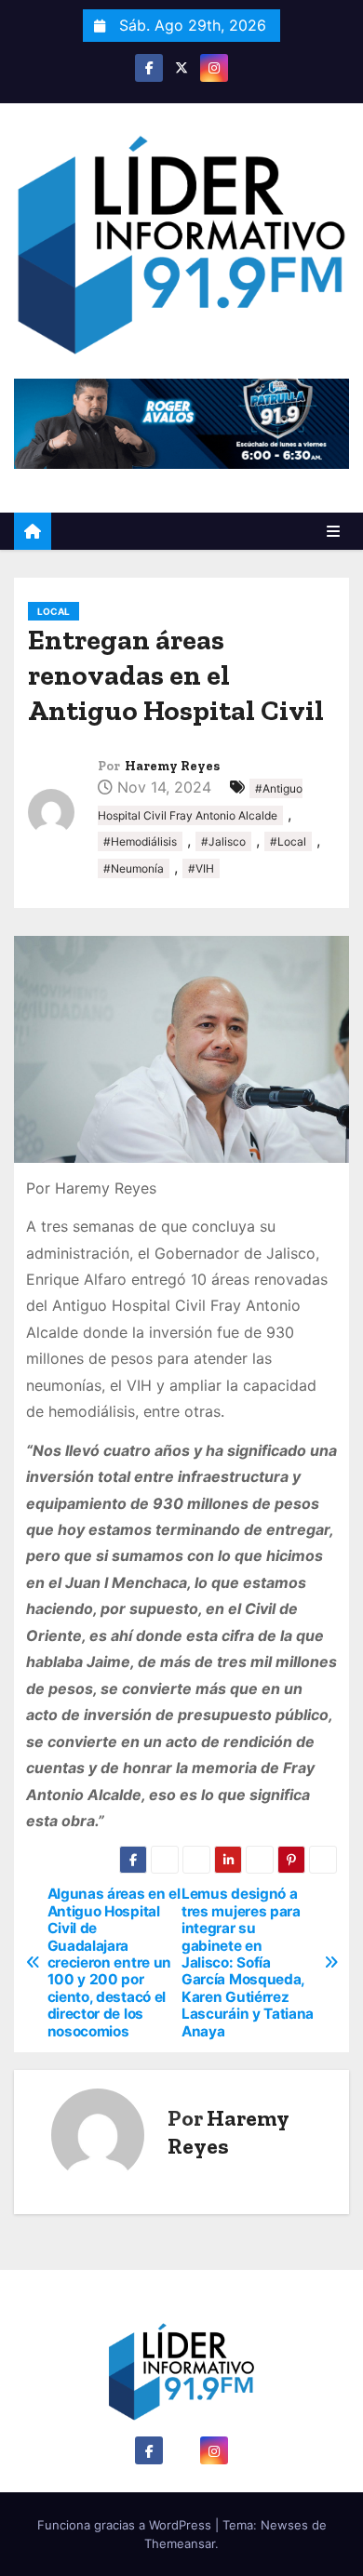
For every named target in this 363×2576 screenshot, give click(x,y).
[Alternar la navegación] (333, 531)
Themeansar (180, 2543)
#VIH (201, 868)
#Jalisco (223, 841)
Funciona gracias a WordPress (126, 2525)
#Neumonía (134, 868)
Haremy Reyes (172, 766)
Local (54, 611)
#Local (288, 841)
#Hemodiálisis (140, 841)
